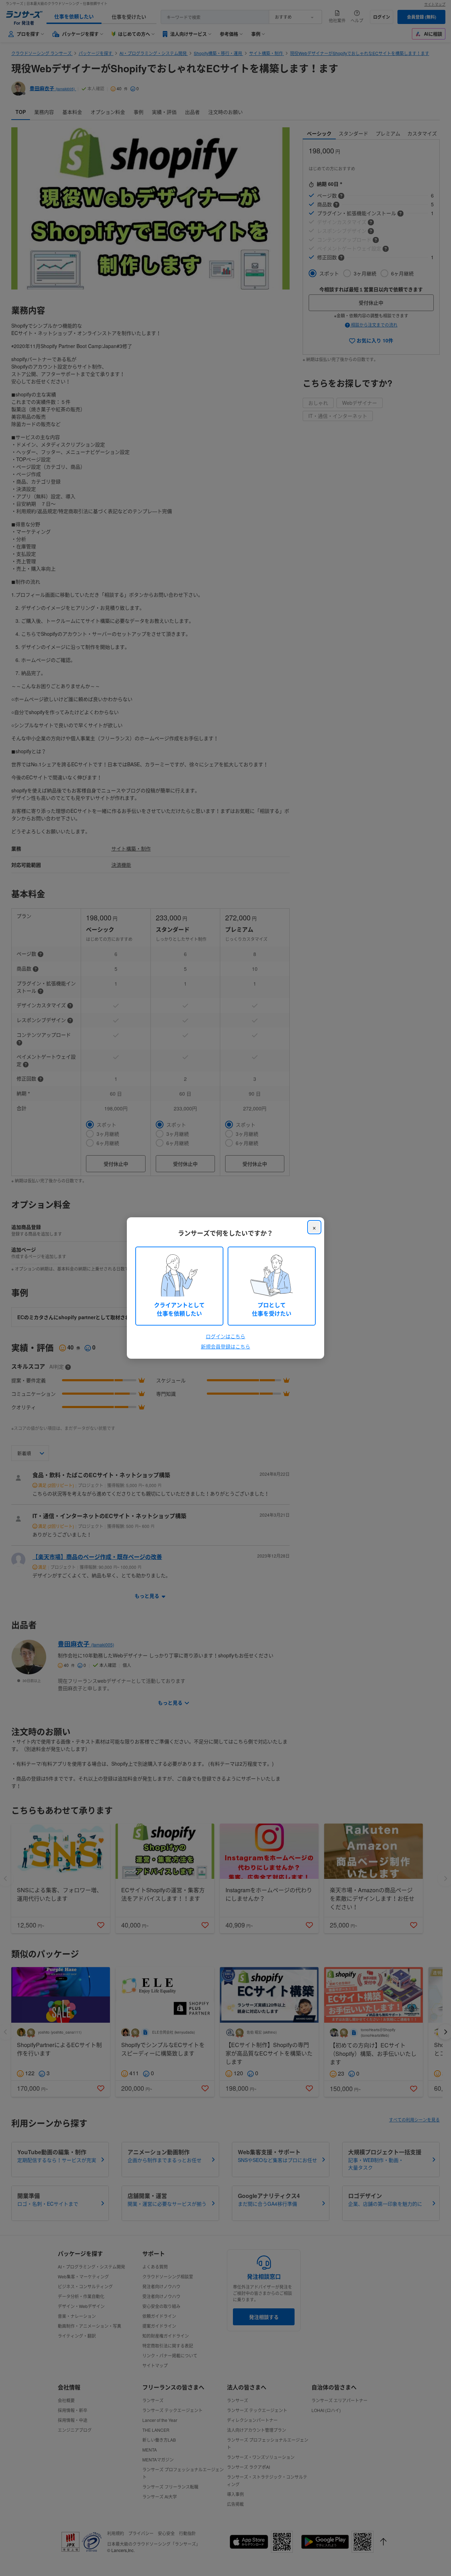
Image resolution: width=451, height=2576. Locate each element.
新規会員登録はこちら (225, 1346)
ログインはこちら (225, 1336)
